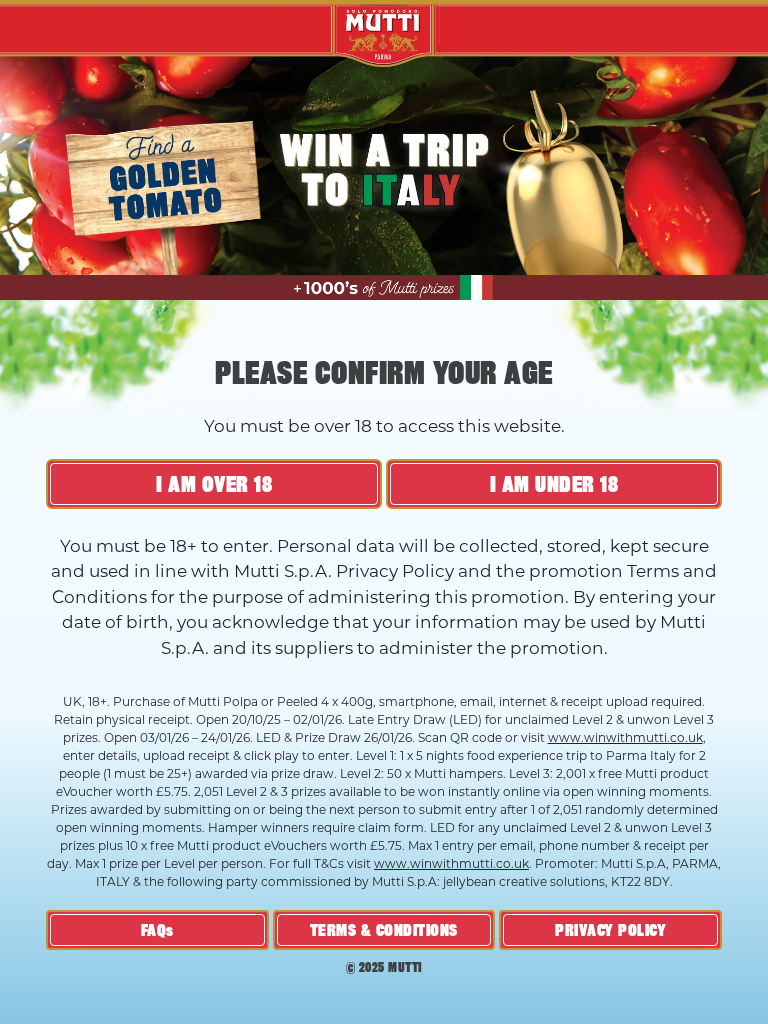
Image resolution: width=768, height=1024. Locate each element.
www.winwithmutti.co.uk (625, 737)
